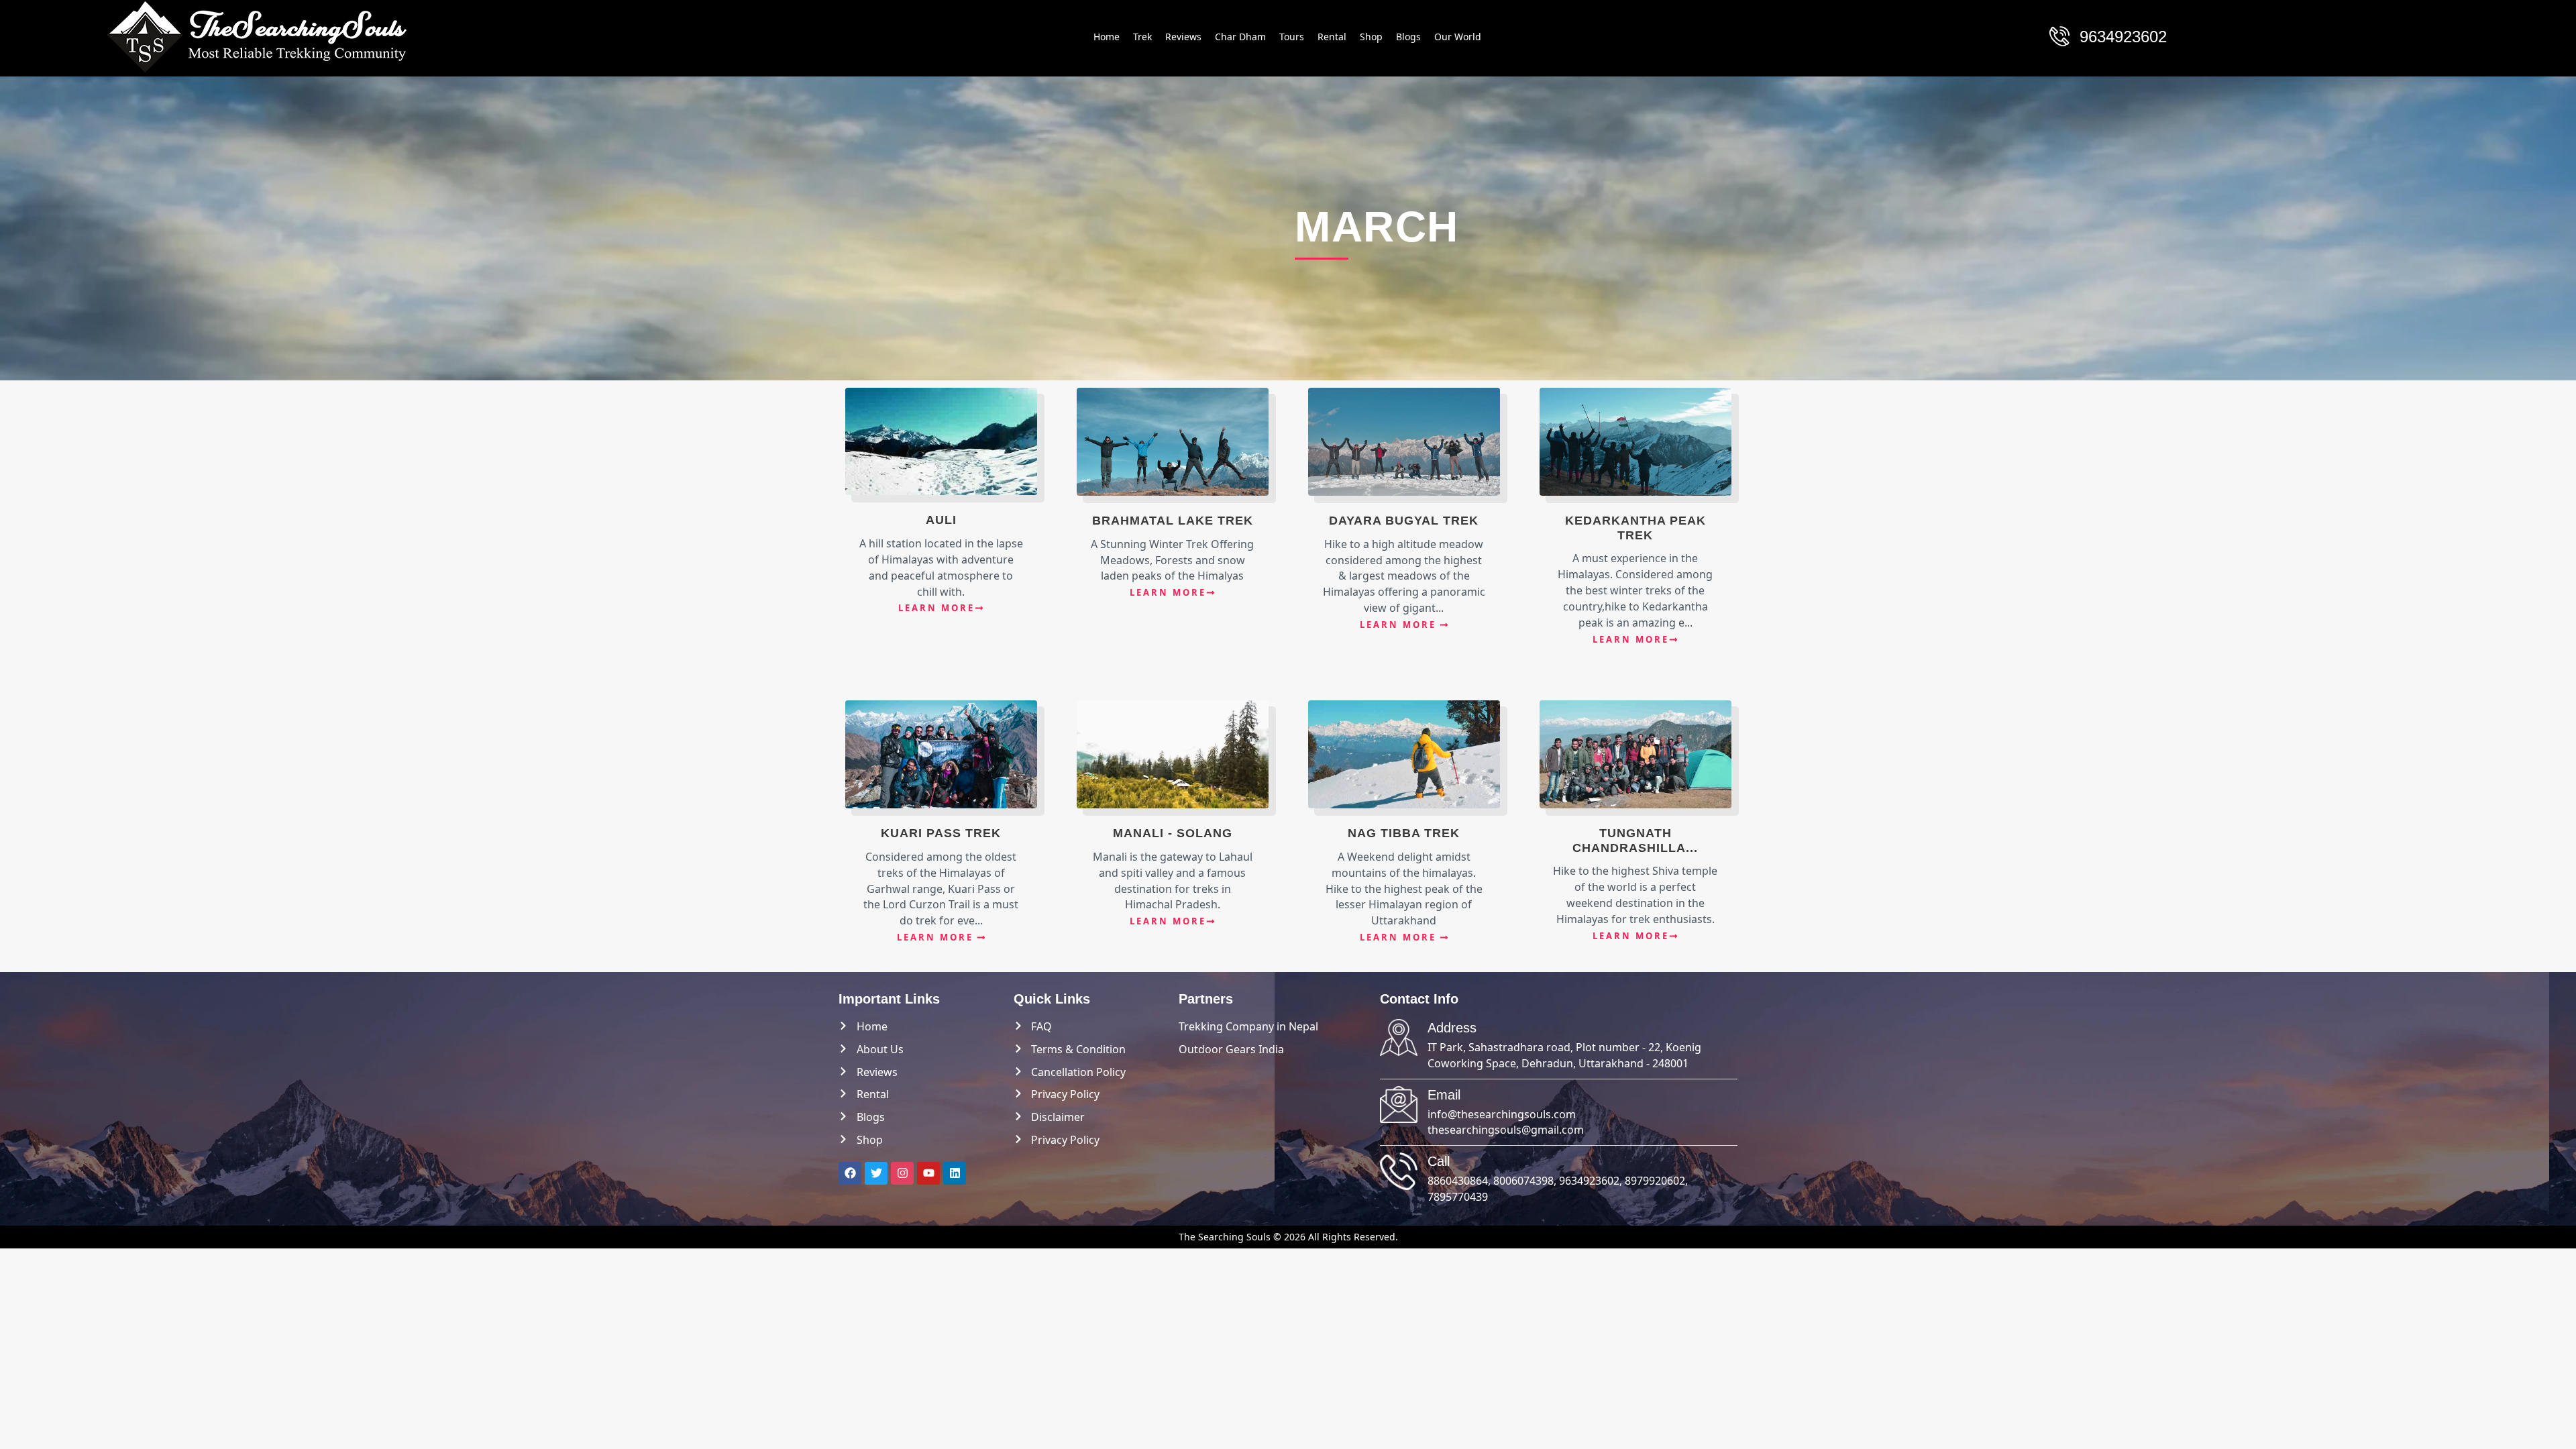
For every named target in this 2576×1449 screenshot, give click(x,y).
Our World (1458, 37)
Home (1107, 37)
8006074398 (1523, 1181)
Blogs (1408, 37)
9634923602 (2123, 37)
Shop (1371, 37)
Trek (1142, 37)
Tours (1292, 37)
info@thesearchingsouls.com (1502, 1114)
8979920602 (1655, 1181)
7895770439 (1458, 1197)
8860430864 (1458, 1181)
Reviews (1183, 37)
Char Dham (1240, 37)
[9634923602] (2059, 36)
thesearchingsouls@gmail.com (1506, 1130)
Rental (1332, 37)
